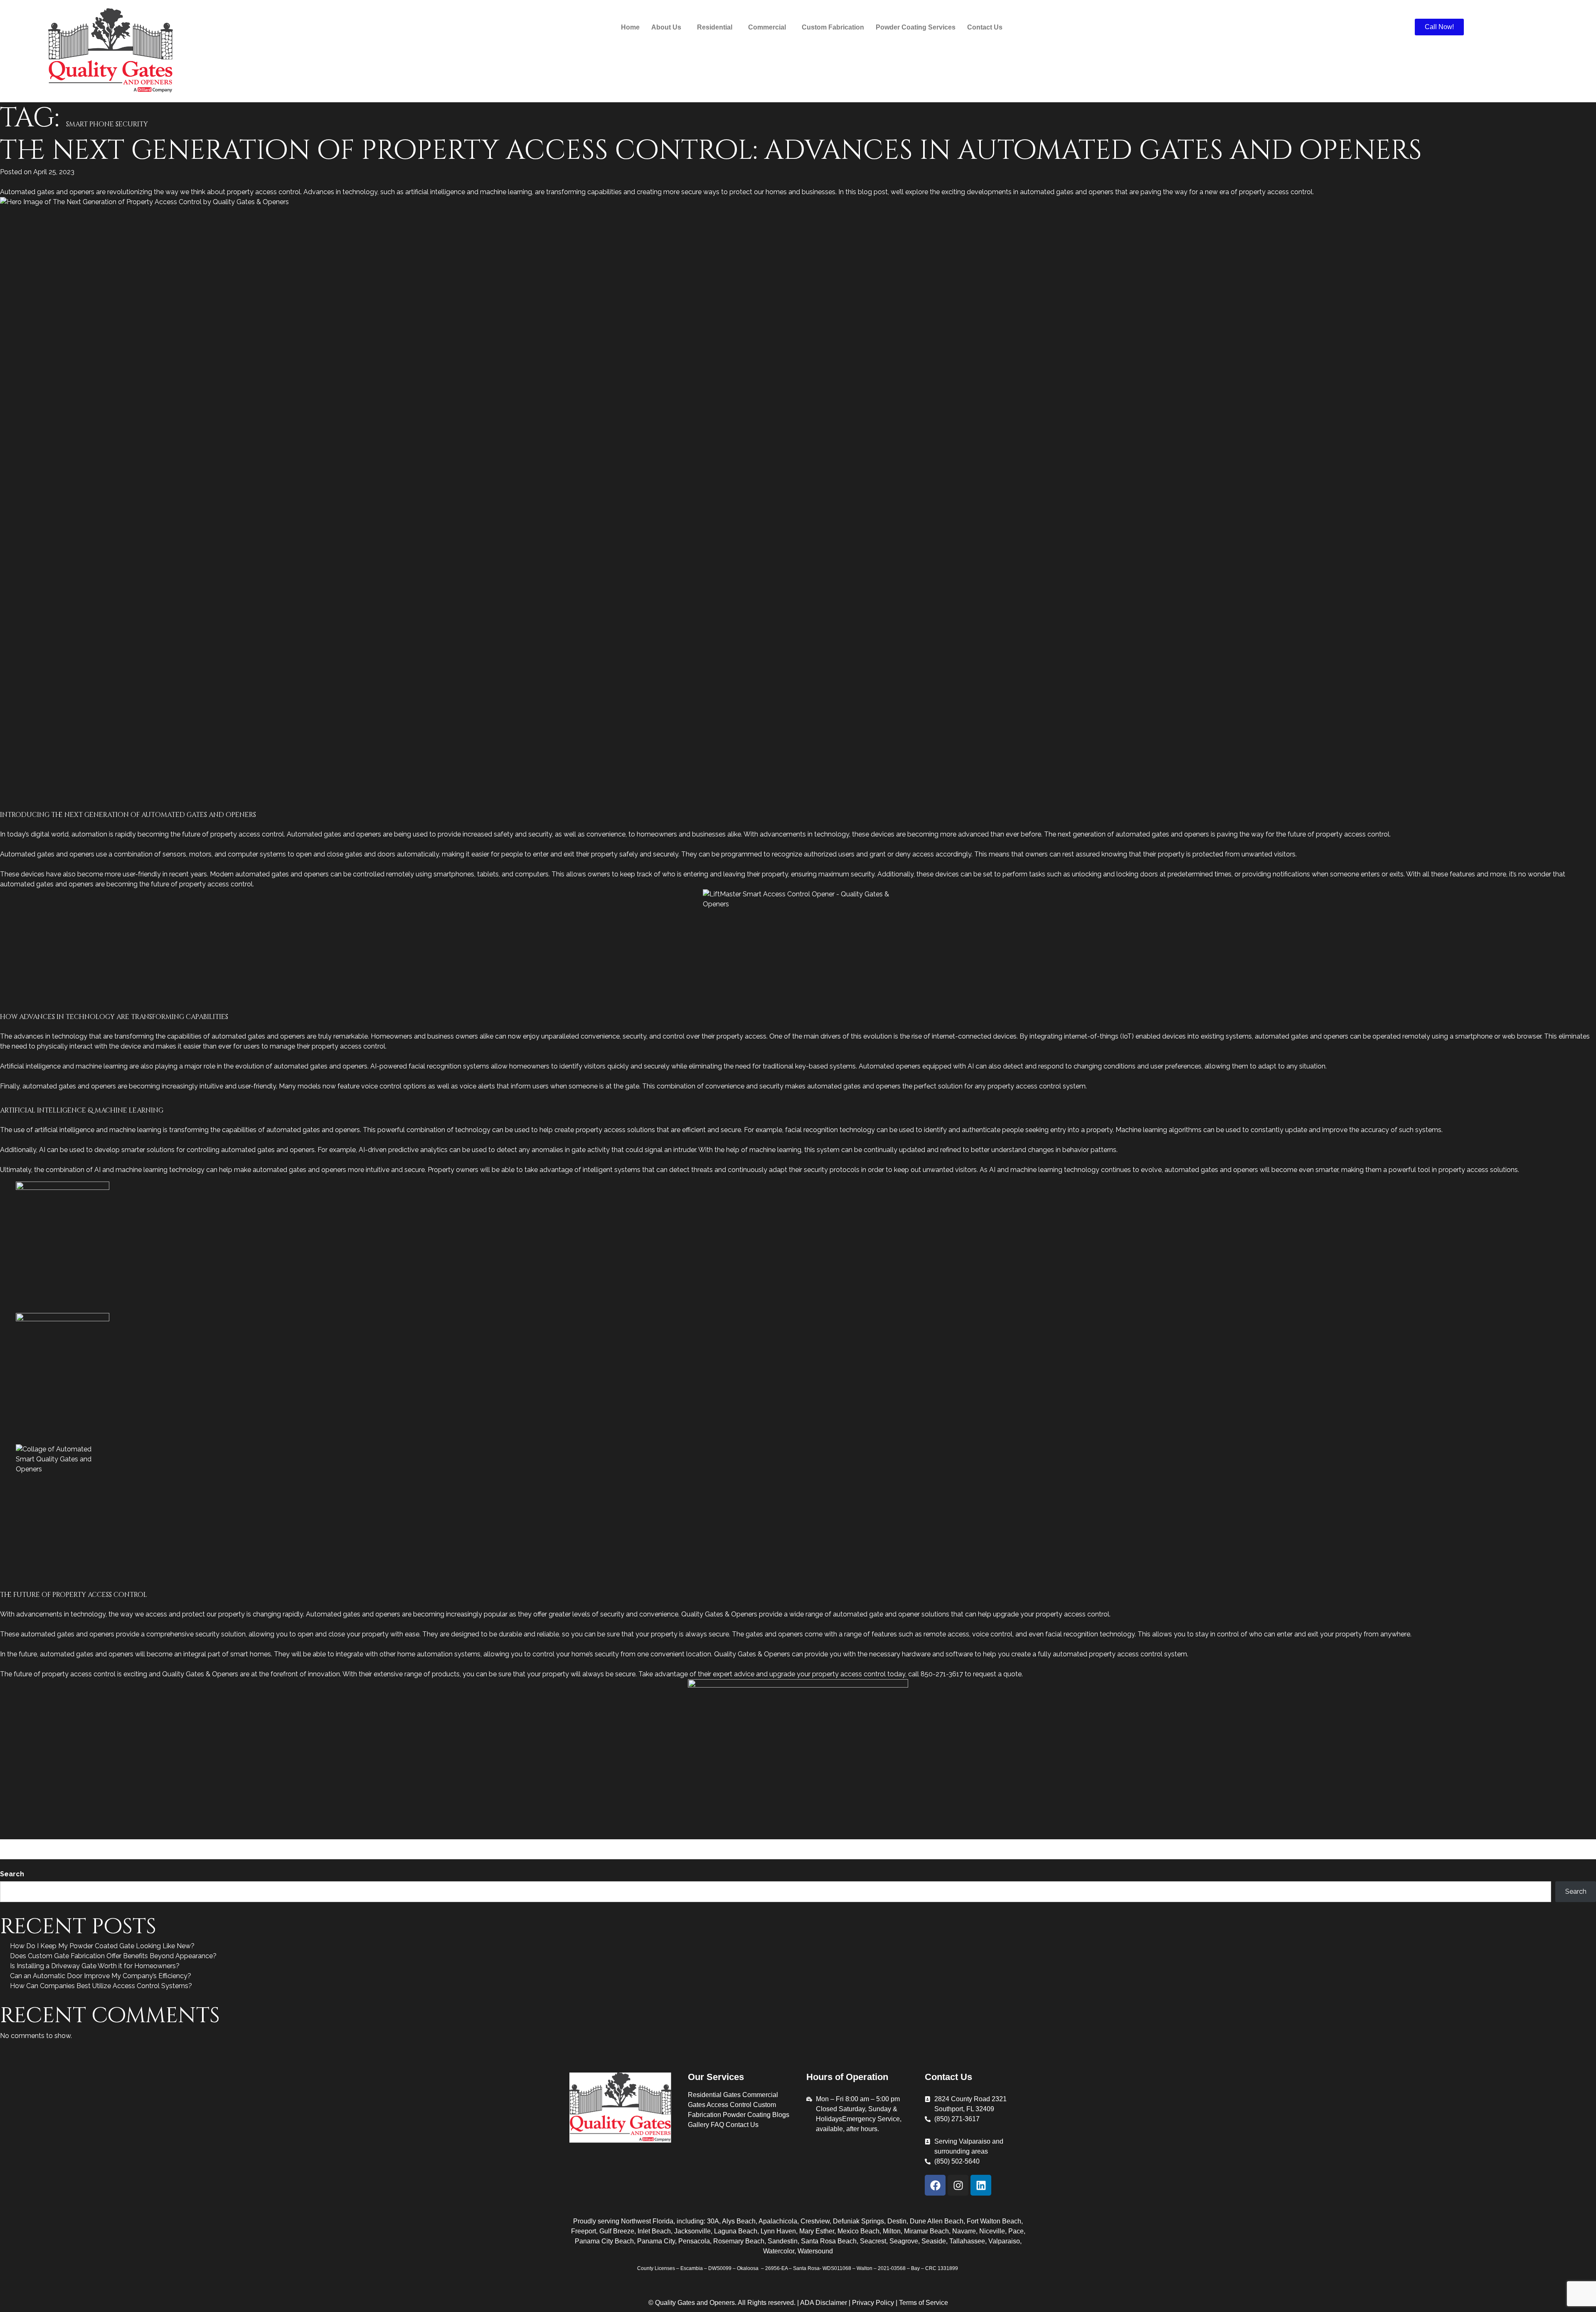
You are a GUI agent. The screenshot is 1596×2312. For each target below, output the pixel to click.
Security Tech (1234, 1844)
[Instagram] (958, 2185)
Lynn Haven (778, 2231)
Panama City (656, 2241)
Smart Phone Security (1469, 1844)
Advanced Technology (391, 1844)
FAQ (717, 2125)
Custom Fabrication (833, 27)
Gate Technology (188, 1844)
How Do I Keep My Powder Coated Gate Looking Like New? (102, 1946)
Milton (892, 2231)
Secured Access (1185, 1844)
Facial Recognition (611, 1844)
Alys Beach (739, 2221)
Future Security (665, 1844)
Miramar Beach (926, 2231)
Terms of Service (924, 2303)
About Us (666, 27)
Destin (897, 2221)
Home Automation (719, 1844)
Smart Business (1327, 1844)
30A (713, 2221)
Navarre (964, 2231)
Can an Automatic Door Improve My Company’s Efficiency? (101, 1976)
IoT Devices (841, 1844)
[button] (668, 27)
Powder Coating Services (916, 27)
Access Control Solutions (315, 1844)
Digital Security (557, 1844)
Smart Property (1529, 1844)
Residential (234, 1844)
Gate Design (139, 1844)
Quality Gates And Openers (1039, 1844)
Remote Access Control (1121, 1844)
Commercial (99, 1844)
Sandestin (783, 2241)
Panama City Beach (604, 2241)
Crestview (815, 2221)
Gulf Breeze (617, 2231)
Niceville (992, 2231)
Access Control (54, 1844)
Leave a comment (267, 1854)
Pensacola (694, 2241)
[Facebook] (935, 2185)
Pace (1016, 2231)
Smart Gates (1373, 1844)
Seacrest (873, 2241)
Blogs (781, 2115)
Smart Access (1279, 1844)
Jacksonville (692, 2231)
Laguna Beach (736, 2231)
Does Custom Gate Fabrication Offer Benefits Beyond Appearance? (113, 1956)
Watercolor (779, 2251)
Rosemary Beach (739, 2241)
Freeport (584, 2231)
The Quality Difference (160, 1854)
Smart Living (1414, 1844)
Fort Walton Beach (994, 2221)
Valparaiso (1004, 2241)
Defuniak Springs (858, 2221)
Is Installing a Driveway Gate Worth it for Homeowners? (95, 1966)
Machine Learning (889, 1844)
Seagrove (904, 2241)
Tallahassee (967, 2241)
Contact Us (985, 27)
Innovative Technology (786, 1844)
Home (630, 27)
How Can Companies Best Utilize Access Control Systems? (101, 1986)
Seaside (934, 2241)
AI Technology (451, 1844)
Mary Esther (817, 2231)
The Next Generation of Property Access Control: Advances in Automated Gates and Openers (711, 151)
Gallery (698, 2125)
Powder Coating (747, 2115)
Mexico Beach (858, 2231)
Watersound (815, 2251)
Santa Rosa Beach (829, 2241)
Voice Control (218, 1854)
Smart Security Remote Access (75, 1854)
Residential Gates (714, 2095)
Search (12, 1874)
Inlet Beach (654, 2231)
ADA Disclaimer (824, 2303)
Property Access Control (957, 1844)
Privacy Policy (874, 2303)
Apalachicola (778, 2221)
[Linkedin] (981, 2185)
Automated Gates (503, 1844)
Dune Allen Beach (937, 2221)
